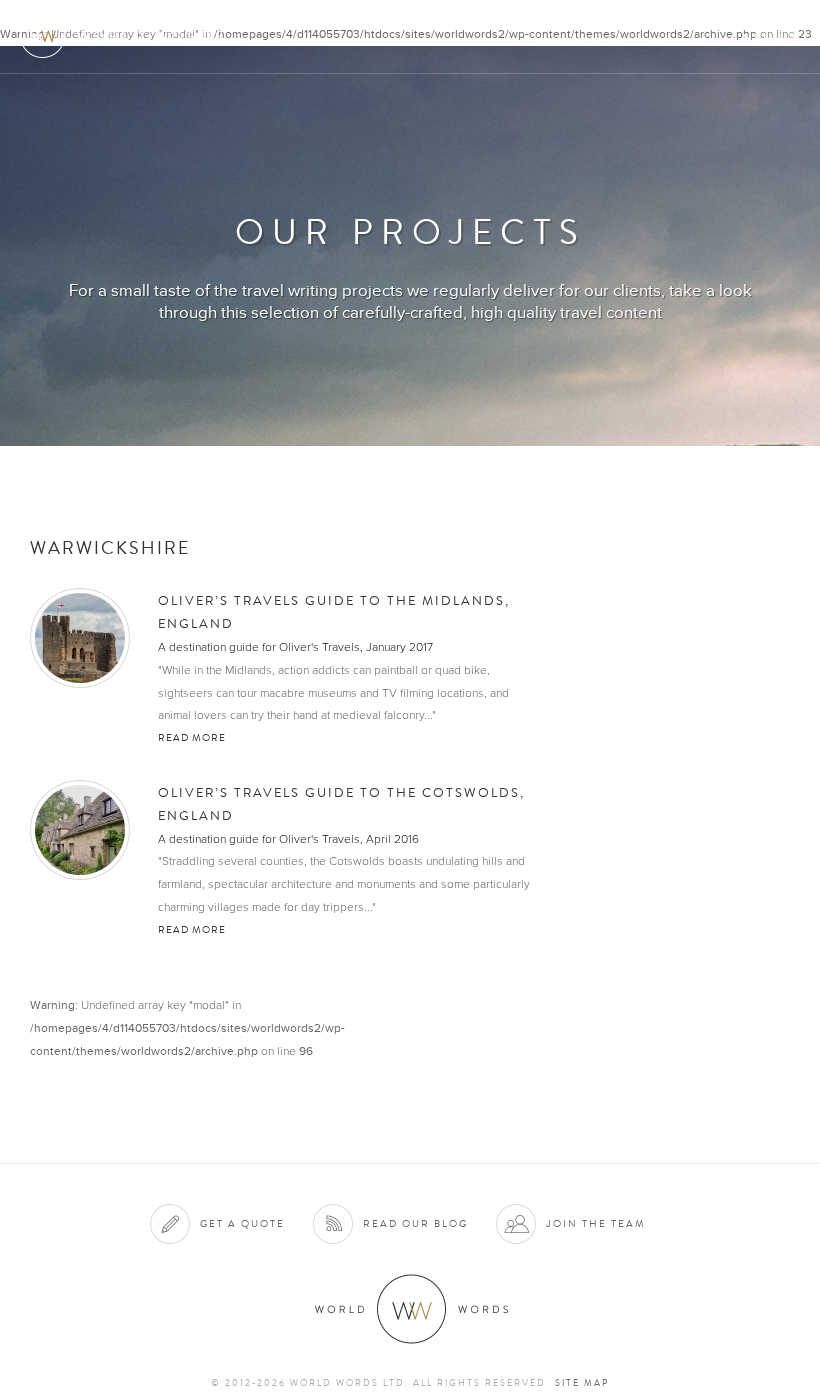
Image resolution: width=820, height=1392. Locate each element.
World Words (127, 35)
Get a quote (242, 1223)
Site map (582, 1383)
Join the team (596, 1223)
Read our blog (415, 1223)
